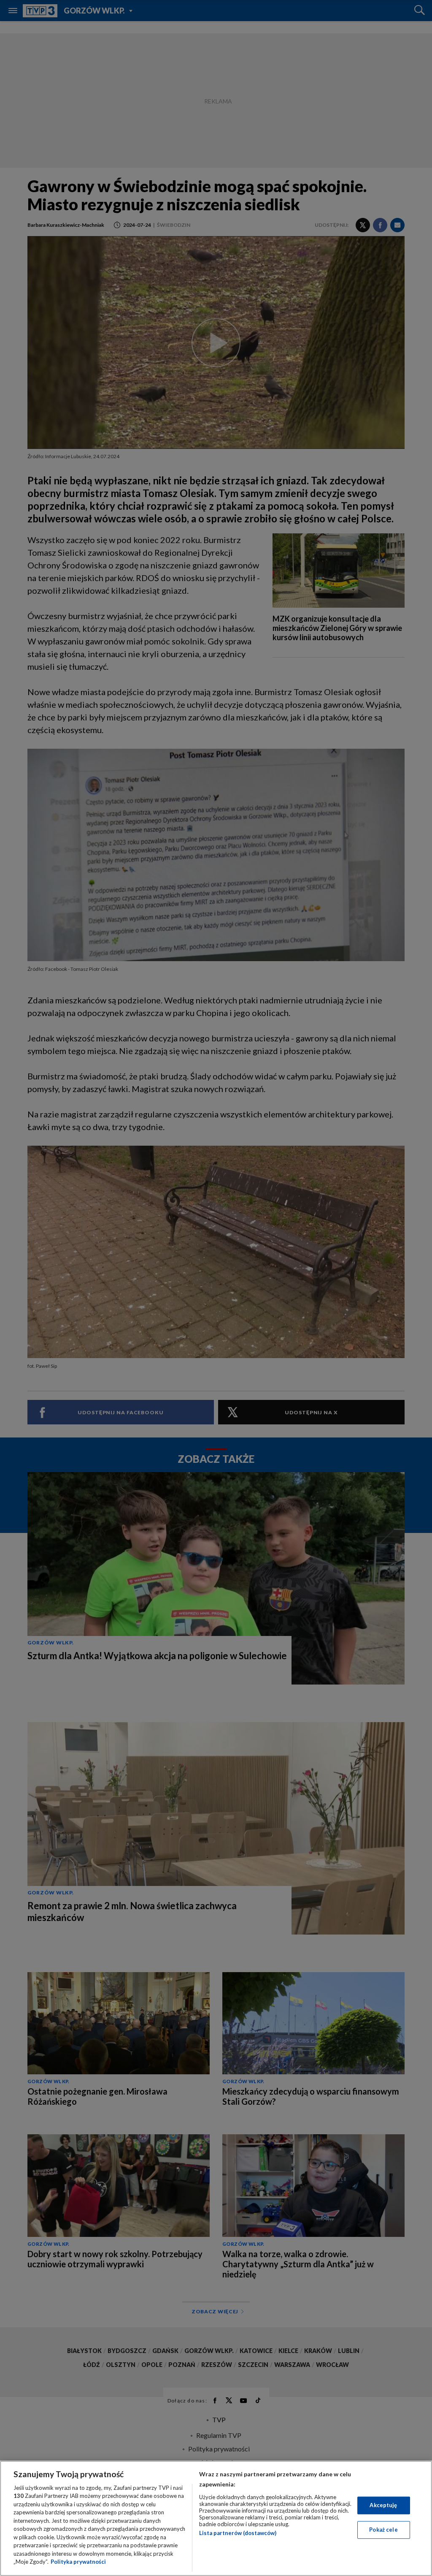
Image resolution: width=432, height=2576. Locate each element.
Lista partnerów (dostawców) (238, 2533)
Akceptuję (383, 2505)
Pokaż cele (383, 2530)
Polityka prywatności (78, 2562)
